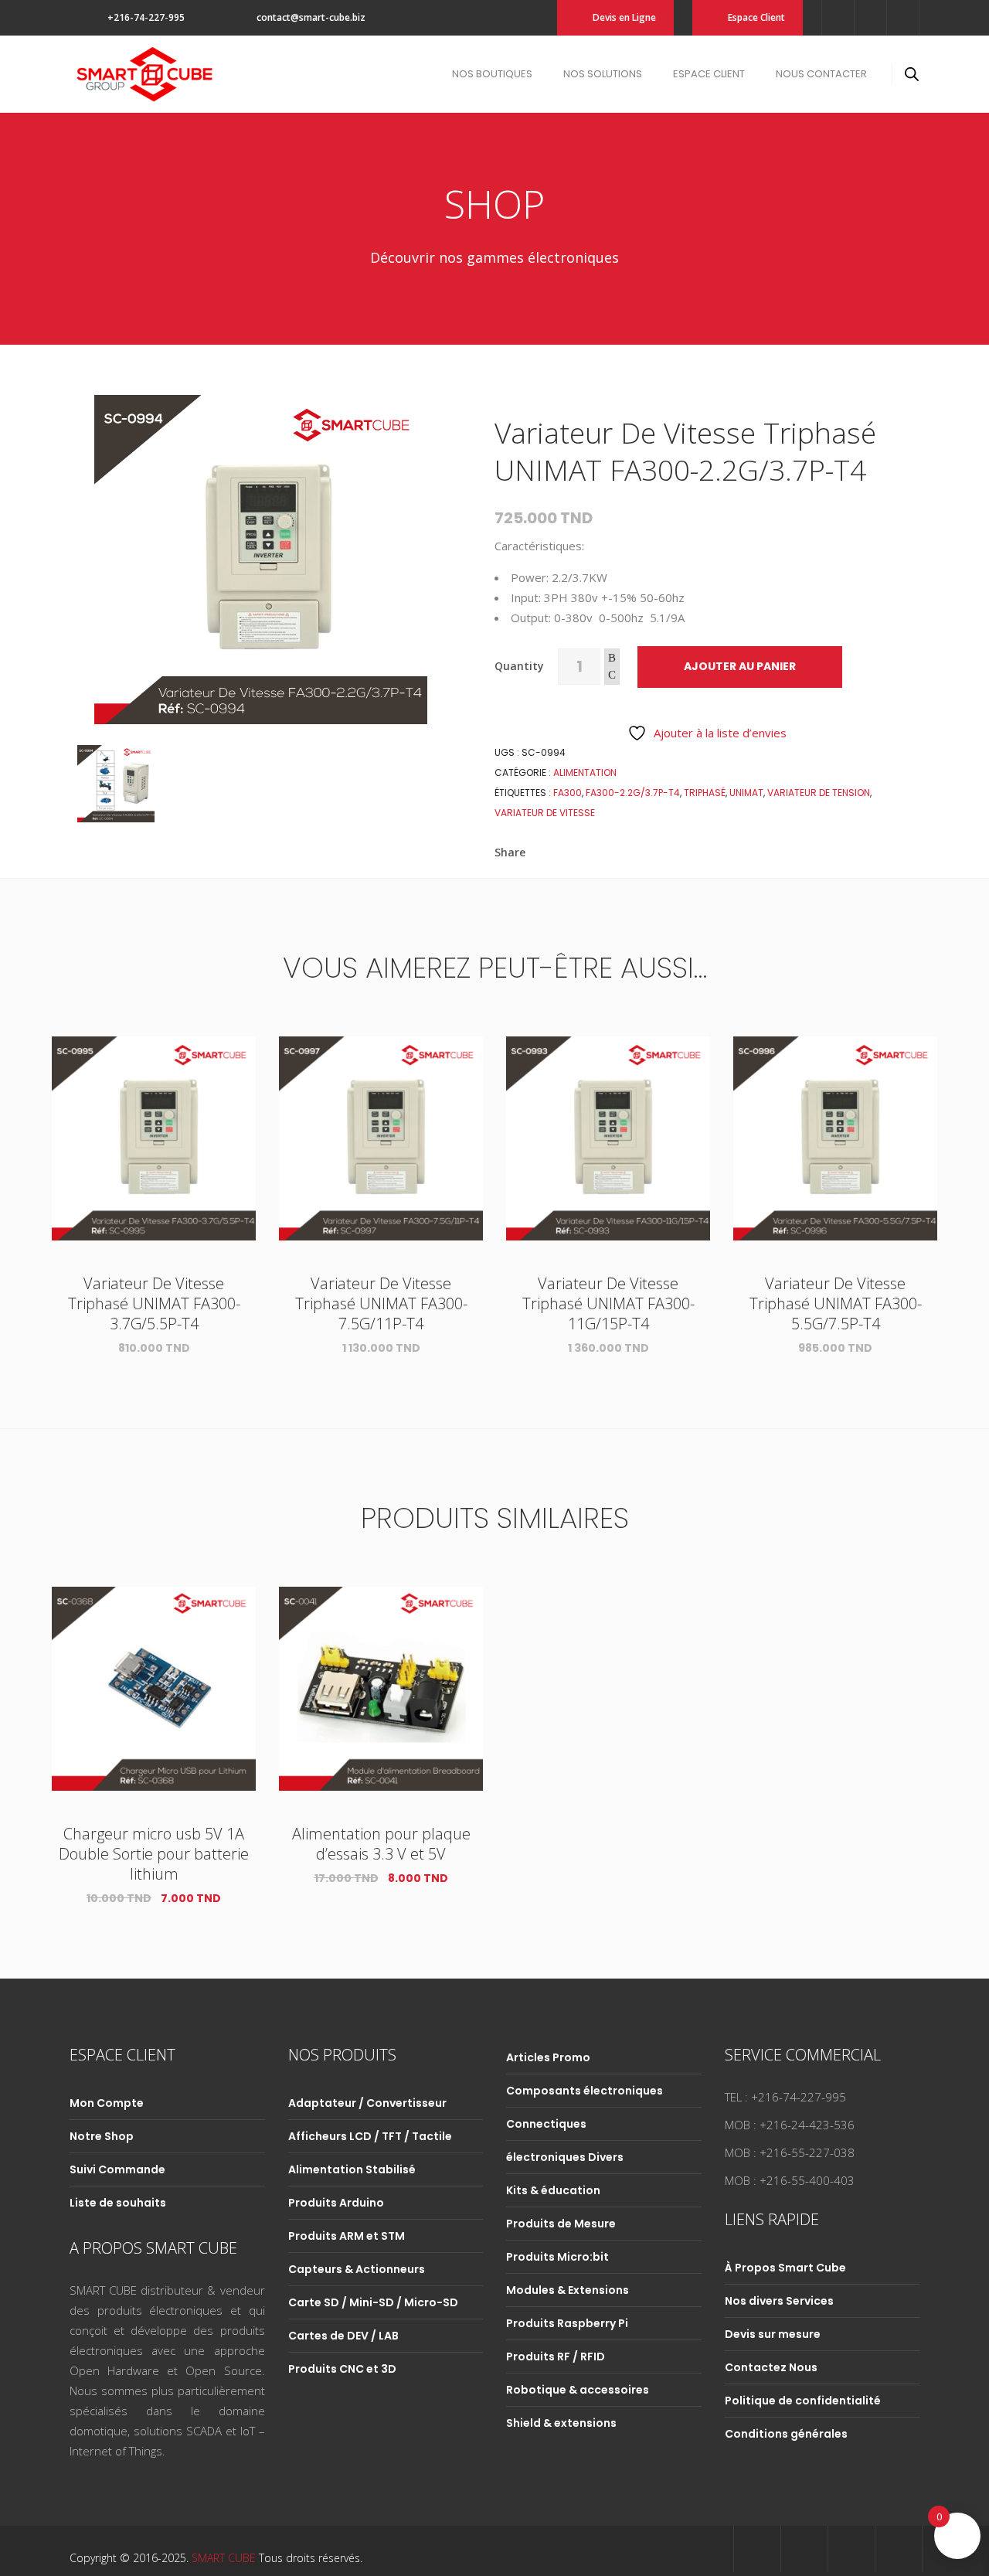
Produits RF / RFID (556, 2357)
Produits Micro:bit (557, 2257)
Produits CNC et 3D (342, 2369)
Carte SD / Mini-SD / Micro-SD (373, 2302)
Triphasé (705, 793)
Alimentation (585, 772)
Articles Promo (548, 2057)
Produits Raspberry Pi (567, 2323)
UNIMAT (746, 793)
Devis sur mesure (773, 2334)
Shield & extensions (561, 2423)
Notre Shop (102, 2136)
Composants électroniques (585, 2091)
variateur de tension (819, 793)
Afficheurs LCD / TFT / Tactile (370, 2136)
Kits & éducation (553, 2190)
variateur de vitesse (545, 813)
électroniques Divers (565, 2157)
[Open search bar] (912, 74)
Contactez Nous (771, 2367)
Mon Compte (107, 2103)
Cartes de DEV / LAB (343, 2336)
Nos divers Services (779, 2301)
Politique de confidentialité (803, 2401)
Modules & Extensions (568, 2290)
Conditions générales (786, 2434)
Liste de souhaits (118, 2203)
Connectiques (546, 2124)
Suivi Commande (117, 2169)
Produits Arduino (336, 2203)
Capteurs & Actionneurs (357, 2269)
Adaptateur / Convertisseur (367, 2103)
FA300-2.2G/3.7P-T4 (633, 793)
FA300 (568, 793)
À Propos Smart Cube (785, 2268)
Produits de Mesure (561, 2224)
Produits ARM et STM (347, 2236)
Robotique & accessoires (578, 2390)
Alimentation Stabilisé (352, 2169)
